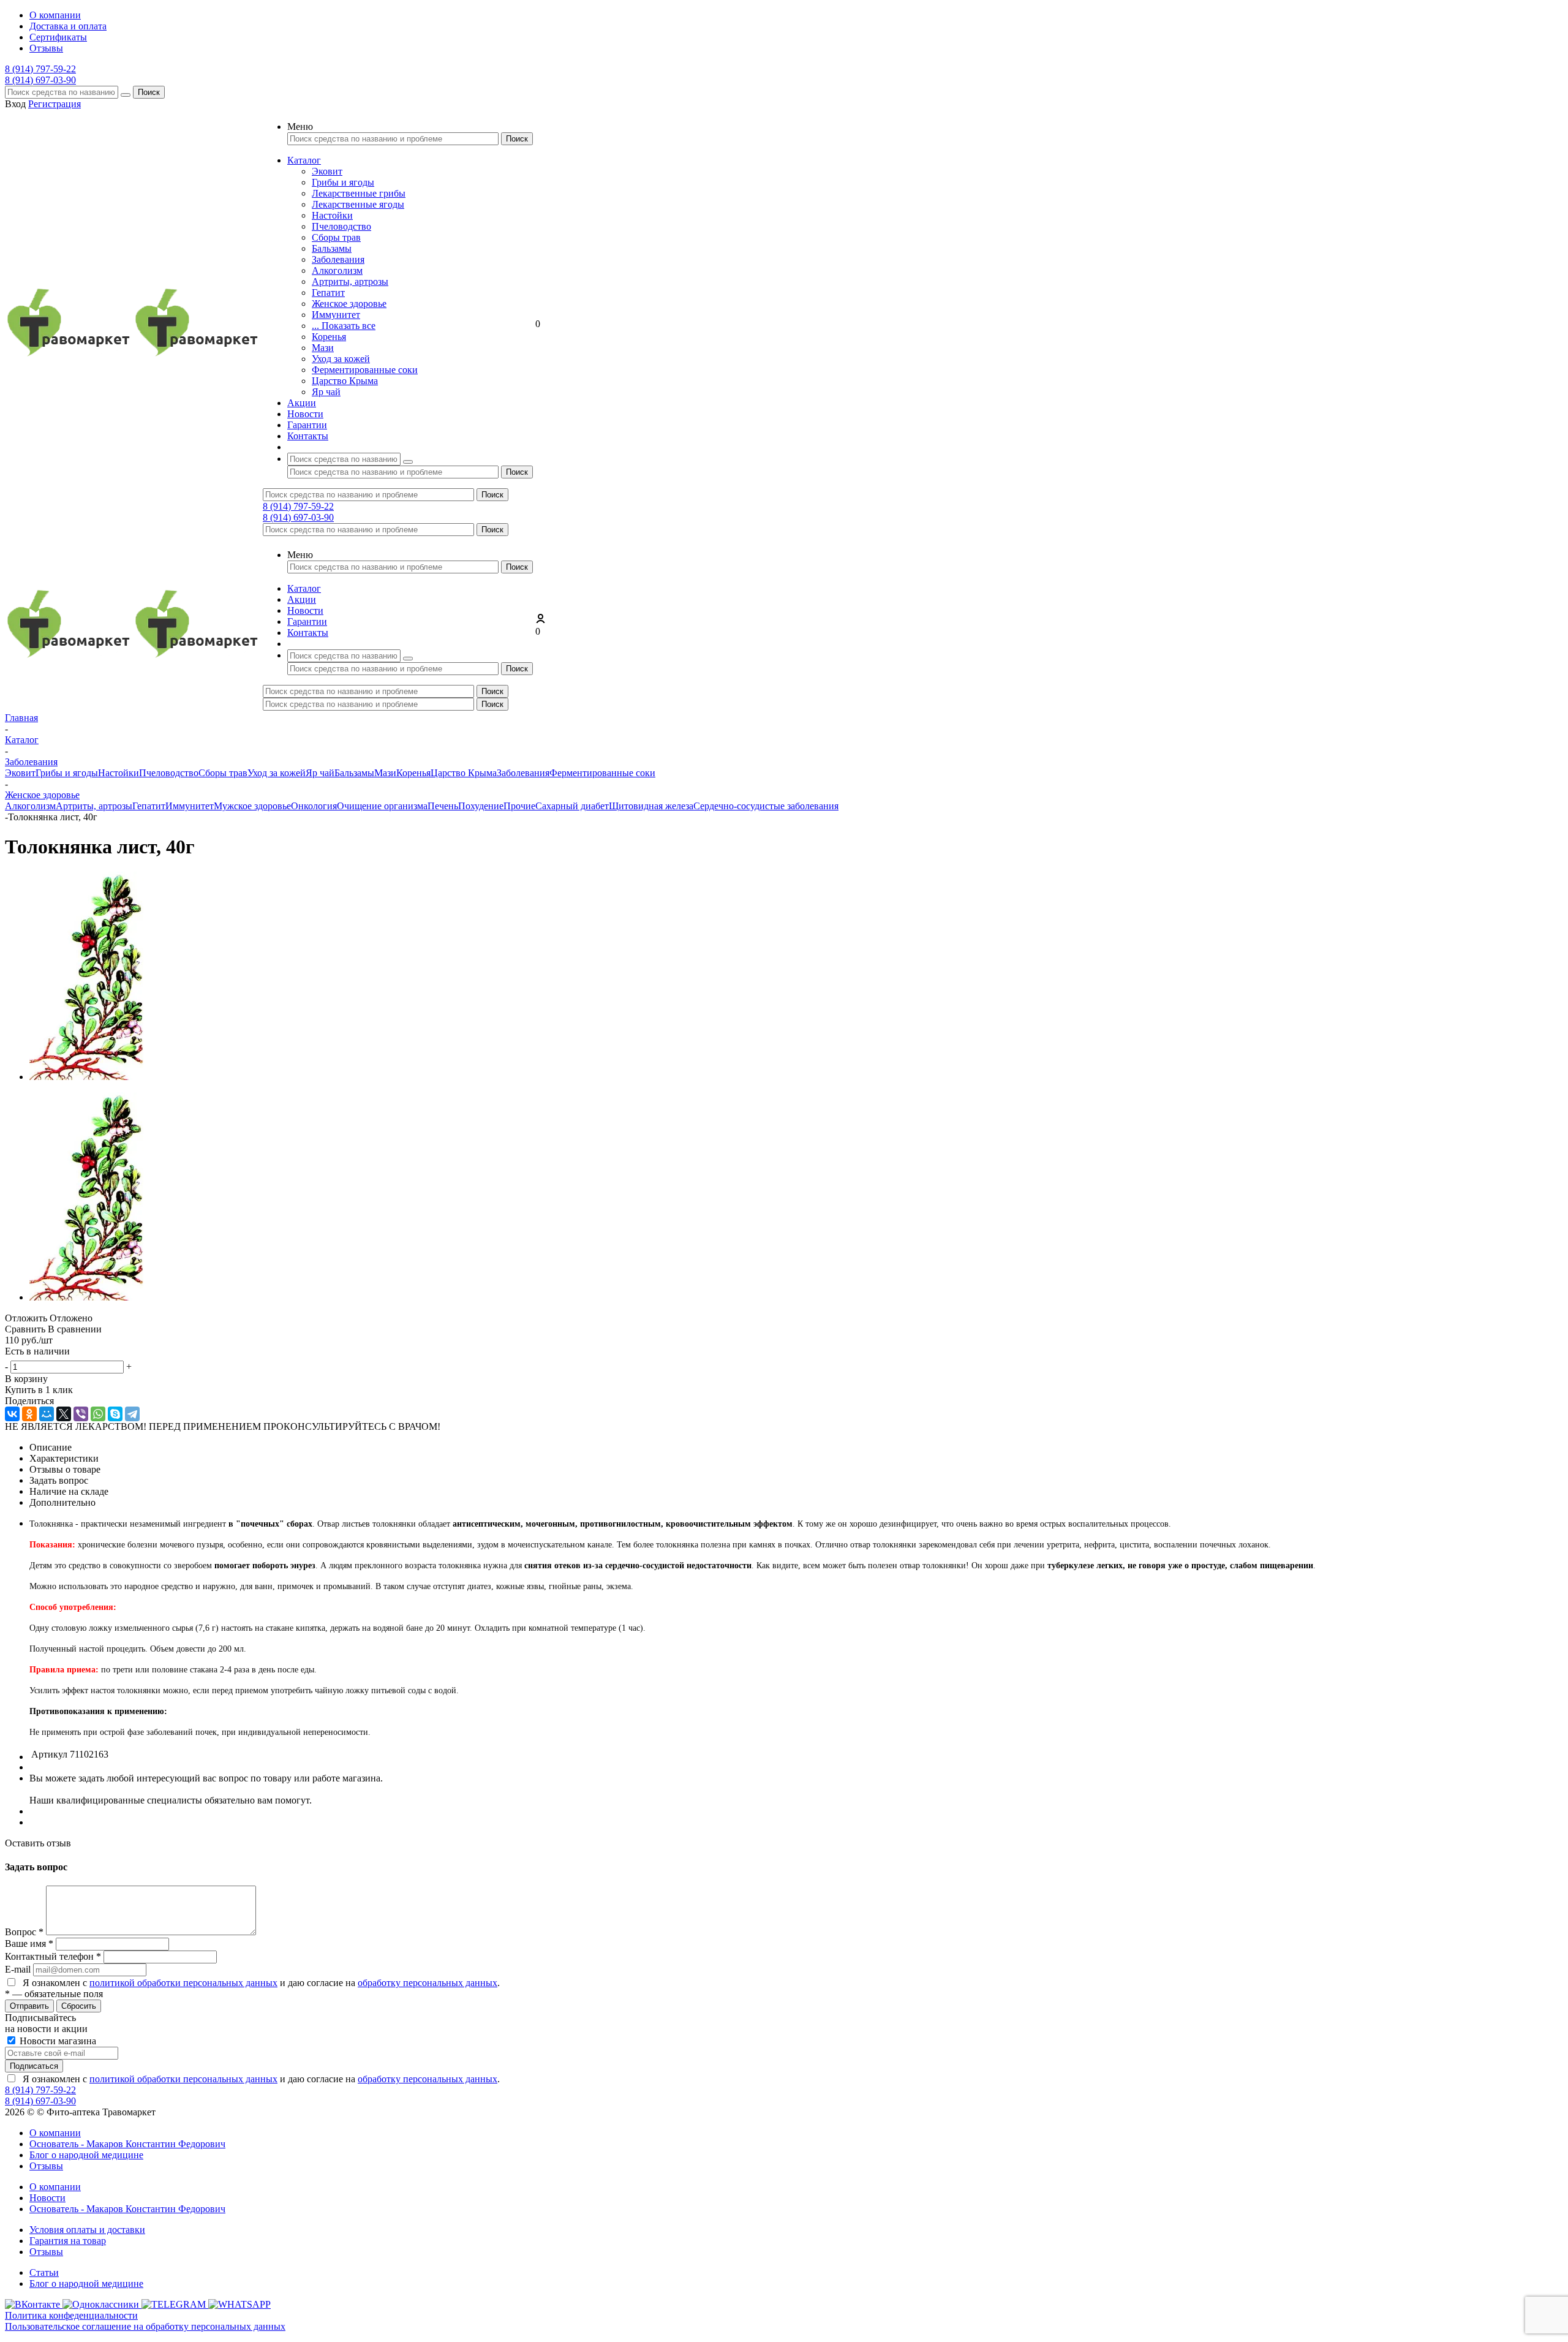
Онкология (314, 806)
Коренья (329, 337)
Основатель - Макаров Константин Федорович (127, 2144)
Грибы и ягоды (343, 182)
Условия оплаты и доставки (87, 2230)
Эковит (327, 171)
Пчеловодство (341, 226)
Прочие (519, 806)
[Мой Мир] (47, 1414)
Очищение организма (382, 806)
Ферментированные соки (365, 370)
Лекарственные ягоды (358, 204)
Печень (443, 806)
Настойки (332, 215)
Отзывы (46, 2166)
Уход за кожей (341, 359)
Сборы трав (336, 237)
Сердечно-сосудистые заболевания (766, 806)
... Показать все (344, 326)
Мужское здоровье (252, 806)
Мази (323, 348)
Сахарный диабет (572, 806)
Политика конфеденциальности (71, 2315)
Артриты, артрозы (350, 281)
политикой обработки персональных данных (183, 1983)
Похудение (481, 806)
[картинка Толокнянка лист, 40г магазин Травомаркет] (86, 1077)
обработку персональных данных (428, 1983)
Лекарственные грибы (359, 193)
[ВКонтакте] (12, 1414)
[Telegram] (132, 1414)
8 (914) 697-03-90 (40, 80)
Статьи (44, 2272)
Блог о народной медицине (86, 2155)
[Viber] (81, 1414)
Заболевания (338, 259)
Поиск (149, 92)
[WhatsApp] (98, 1414)
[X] (64, 1414)
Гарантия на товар (68, 2241)
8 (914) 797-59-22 (40, 69)
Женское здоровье (349, 304)
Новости (47, 2198)
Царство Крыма (345, 381)
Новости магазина (57, 2041)
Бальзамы (332, 248)
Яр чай (326, 392)
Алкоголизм (337, 270)
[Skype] (115, 1414)
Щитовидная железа (651, 806)
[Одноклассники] (29, 1414)
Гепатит (328, 293)
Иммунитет (336, 315)
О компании (55, 2133)
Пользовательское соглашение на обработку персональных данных (145, 2326)
